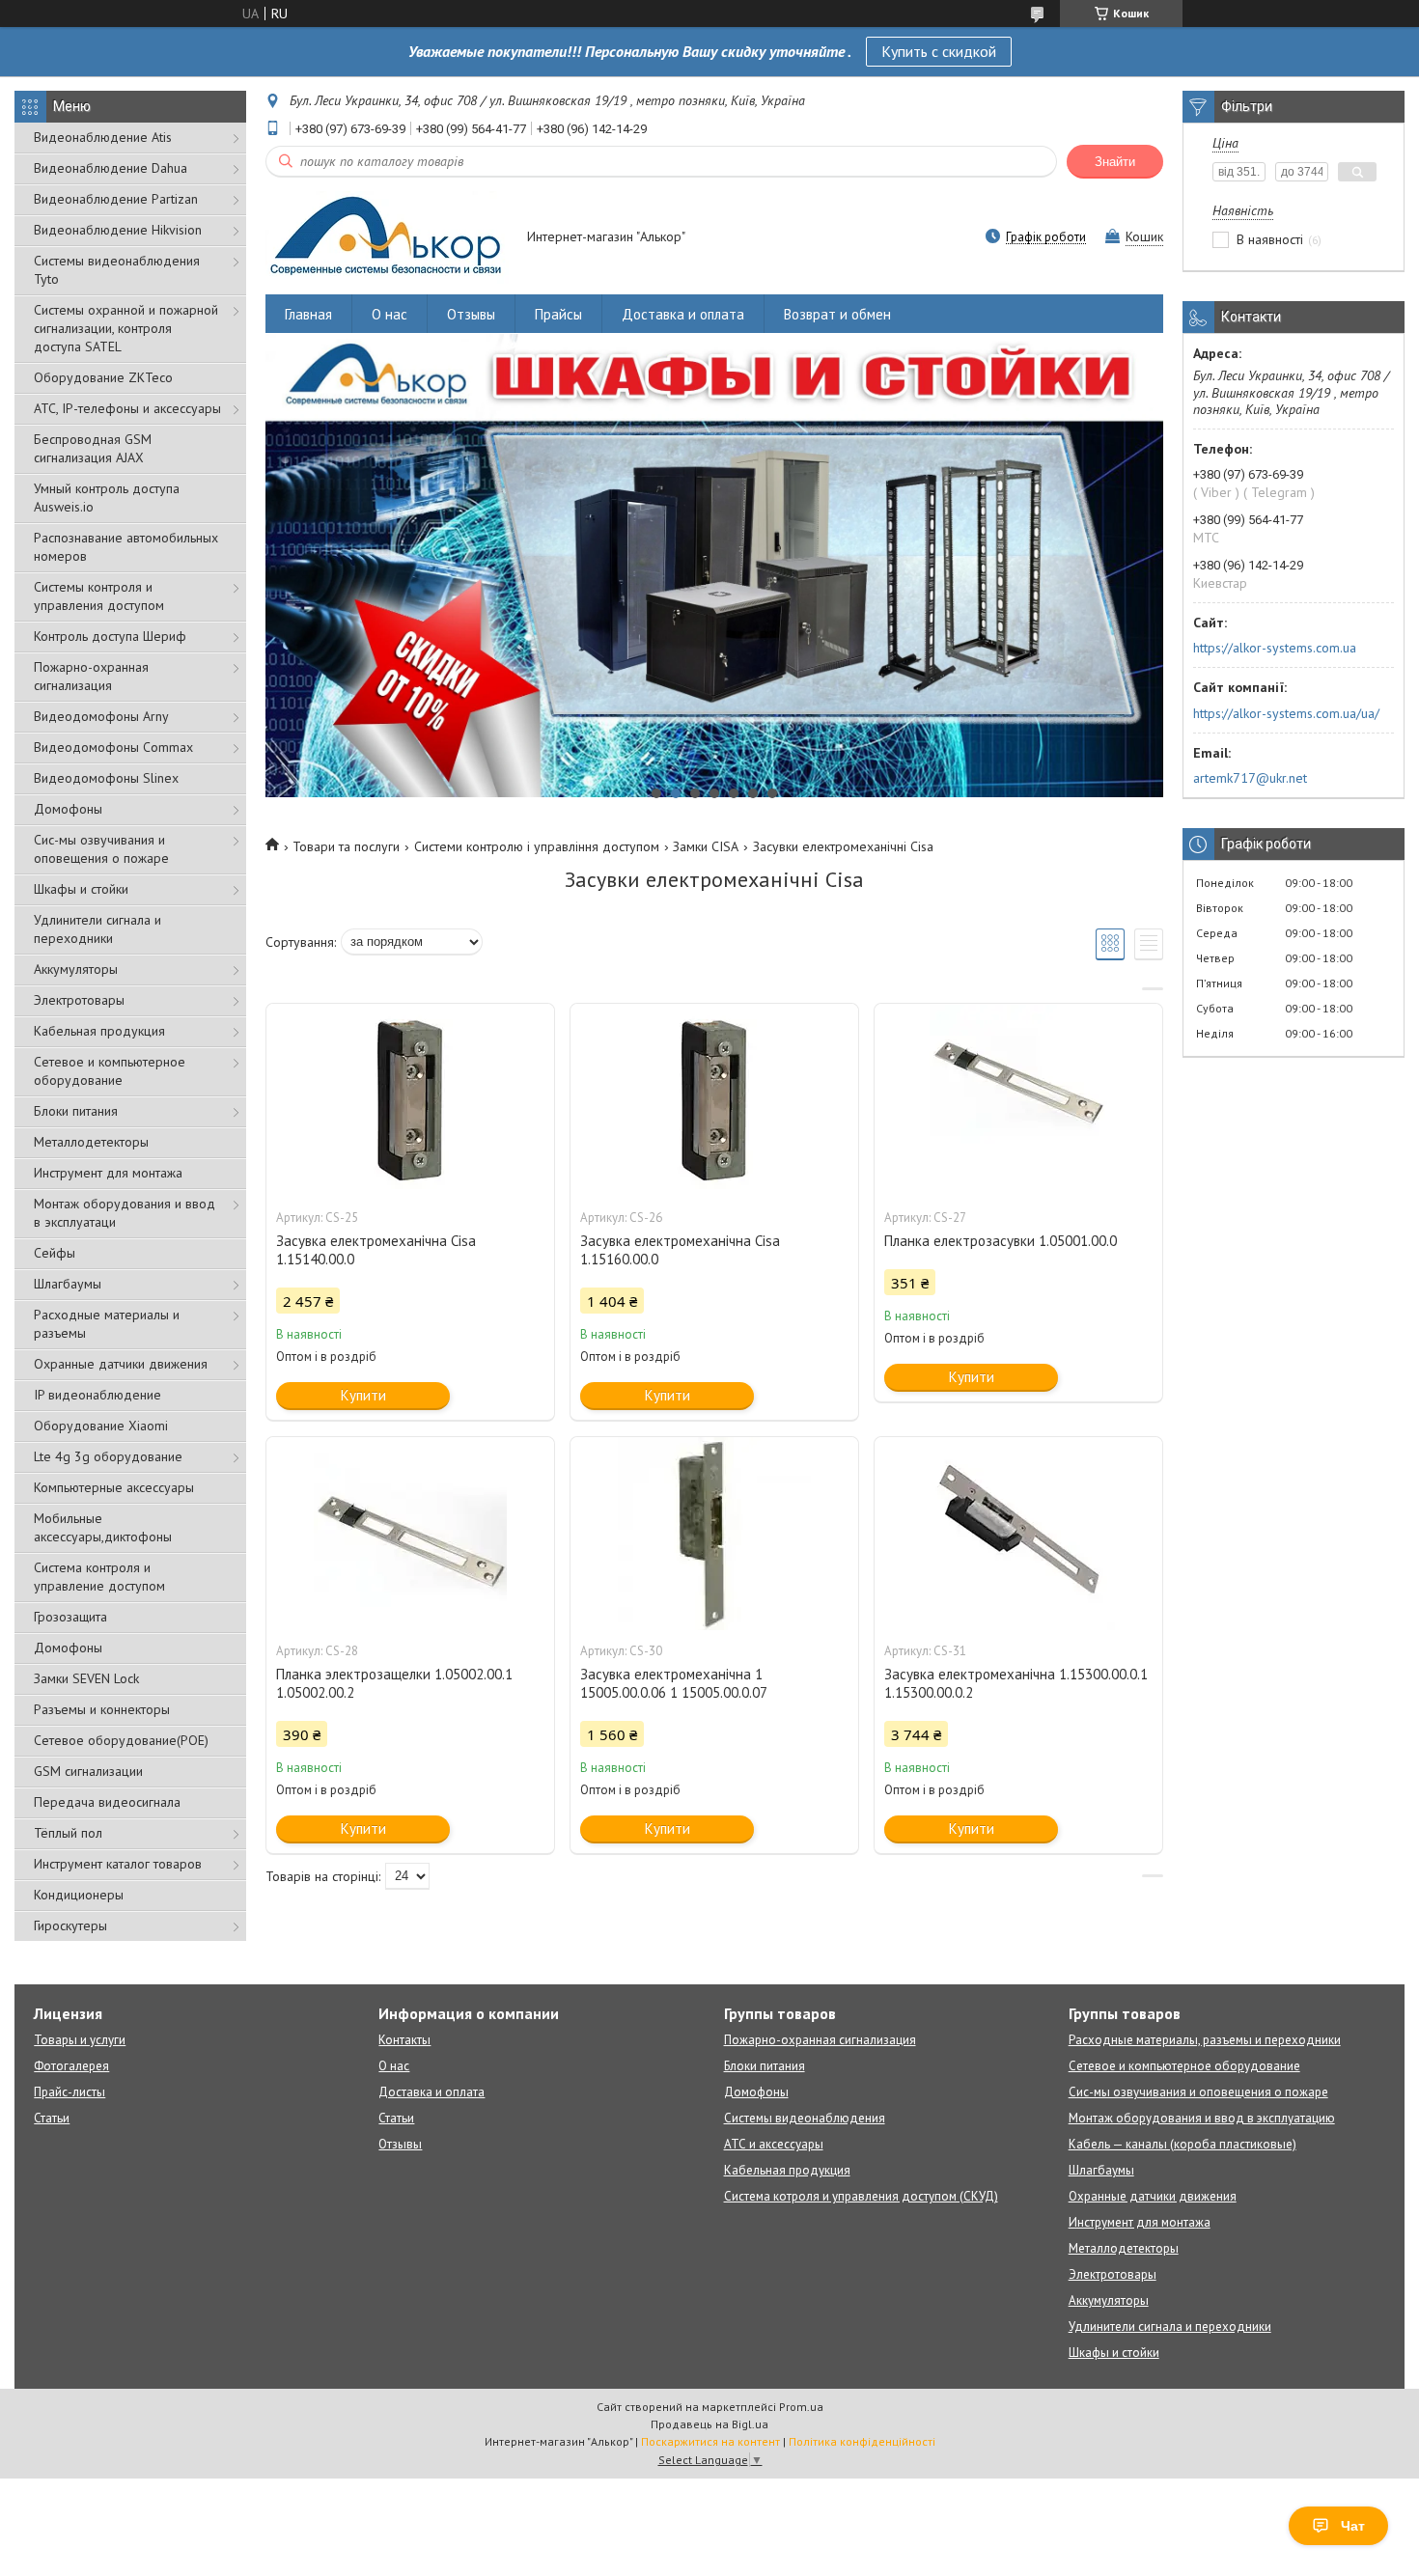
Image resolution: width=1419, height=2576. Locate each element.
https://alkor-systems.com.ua (1275, 648)
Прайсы (558, 314)
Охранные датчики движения (121, 1364)
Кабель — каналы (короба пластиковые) (1182, 2144)
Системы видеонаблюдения (805, 2118)
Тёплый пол (68, 1833)
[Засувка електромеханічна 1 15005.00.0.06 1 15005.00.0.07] (714, 1534)
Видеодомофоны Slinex (106, 778)
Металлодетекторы (91, 1142)
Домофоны (68, 809)
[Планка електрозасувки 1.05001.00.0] (1018, 1100)
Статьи (52, 2118)
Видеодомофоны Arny (101, 716)
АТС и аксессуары (774, 2144)
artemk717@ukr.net (1250, 778)
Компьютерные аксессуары (114, 1487)
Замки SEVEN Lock (86, 1678)
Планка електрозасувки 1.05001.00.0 (1001, 1241)
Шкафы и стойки (81, 889)
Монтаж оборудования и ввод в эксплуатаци (125, 1213)
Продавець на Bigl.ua (709, 2424)
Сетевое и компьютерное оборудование (110, 1071)
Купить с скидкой (939, 51)
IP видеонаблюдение (97, 1395)
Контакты (404, 2040)
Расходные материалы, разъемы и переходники (1205, 2040)
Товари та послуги (346, 846)
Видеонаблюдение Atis (103, 137)
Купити (363, 1395)
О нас (390, 314)
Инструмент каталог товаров (118, 1864)
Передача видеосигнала (107, 1802)
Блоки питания (76, 1111)
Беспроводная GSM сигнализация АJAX (93, 448)
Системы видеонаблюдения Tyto (117, 270)
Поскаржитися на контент (710, 2441)
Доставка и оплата (683, 314)
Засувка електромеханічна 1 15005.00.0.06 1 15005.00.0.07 (674, 1683)
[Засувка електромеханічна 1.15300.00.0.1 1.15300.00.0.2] (1018, 1534)
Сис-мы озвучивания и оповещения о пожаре (101, 849)
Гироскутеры (70, 1925)
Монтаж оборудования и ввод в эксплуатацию (1202, 2118)
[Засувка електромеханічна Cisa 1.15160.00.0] (714, 1100)
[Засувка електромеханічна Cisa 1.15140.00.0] (410, 1100)
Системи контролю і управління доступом (537, 846)
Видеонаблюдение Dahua (111, 168)
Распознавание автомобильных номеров (126, 547)
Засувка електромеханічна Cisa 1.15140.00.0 (376, 1250)
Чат (1353, 2526)
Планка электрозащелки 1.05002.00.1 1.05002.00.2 (394, 1683)
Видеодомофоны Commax (113, 747)
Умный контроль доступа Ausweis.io (107, 498)
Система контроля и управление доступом (99, 1577)
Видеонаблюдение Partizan (116, 199)
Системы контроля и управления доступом (99, 596)
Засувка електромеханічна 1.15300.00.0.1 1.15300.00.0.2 (1016, 1683)
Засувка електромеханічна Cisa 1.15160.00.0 (680, 1250)
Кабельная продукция (99, 1031)
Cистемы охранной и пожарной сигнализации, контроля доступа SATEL (126, 328)
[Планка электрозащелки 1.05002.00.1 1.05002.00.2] (410, 1534)
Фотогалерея (71, 2066)
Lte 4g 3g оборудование (108, 1456)
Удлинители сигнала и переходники (97, 929)
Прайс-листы (70, 2092)
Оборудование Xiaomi (101, 1426)
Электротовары (79, 1000)
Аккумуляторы (76, 969)
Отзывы (471, 314)
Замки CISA (706, 846)
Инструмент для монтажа (108, 1173)
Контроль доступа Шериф (110, 636)
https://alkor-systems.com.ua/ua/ (1286, 713)
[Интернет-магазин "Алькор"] (387, 238)
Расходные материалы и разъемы (107, 1324)
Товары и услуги (80, 2040)
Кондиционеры (79, 1895)
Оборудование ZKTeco (103, 377)
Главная (308, 314)
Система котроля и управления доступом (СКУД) (861, 2196)
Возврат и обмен (837, 314)
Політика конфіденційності (862, 2441)
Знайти (1115, 162)
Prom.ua (801, 2407)
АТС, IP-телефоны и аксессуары (127, 408)
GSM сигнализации (88, 1771)
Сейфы (55, 1253)
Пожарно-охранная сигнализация (91, 676)
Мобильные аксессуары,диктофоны (103, 1527)
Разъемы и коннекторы (102, 1709)
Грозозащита (70, 1617)
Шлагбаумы (68, 1284)
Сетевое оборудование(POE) (121, 1740)
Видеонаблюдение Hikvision (118, 230)
